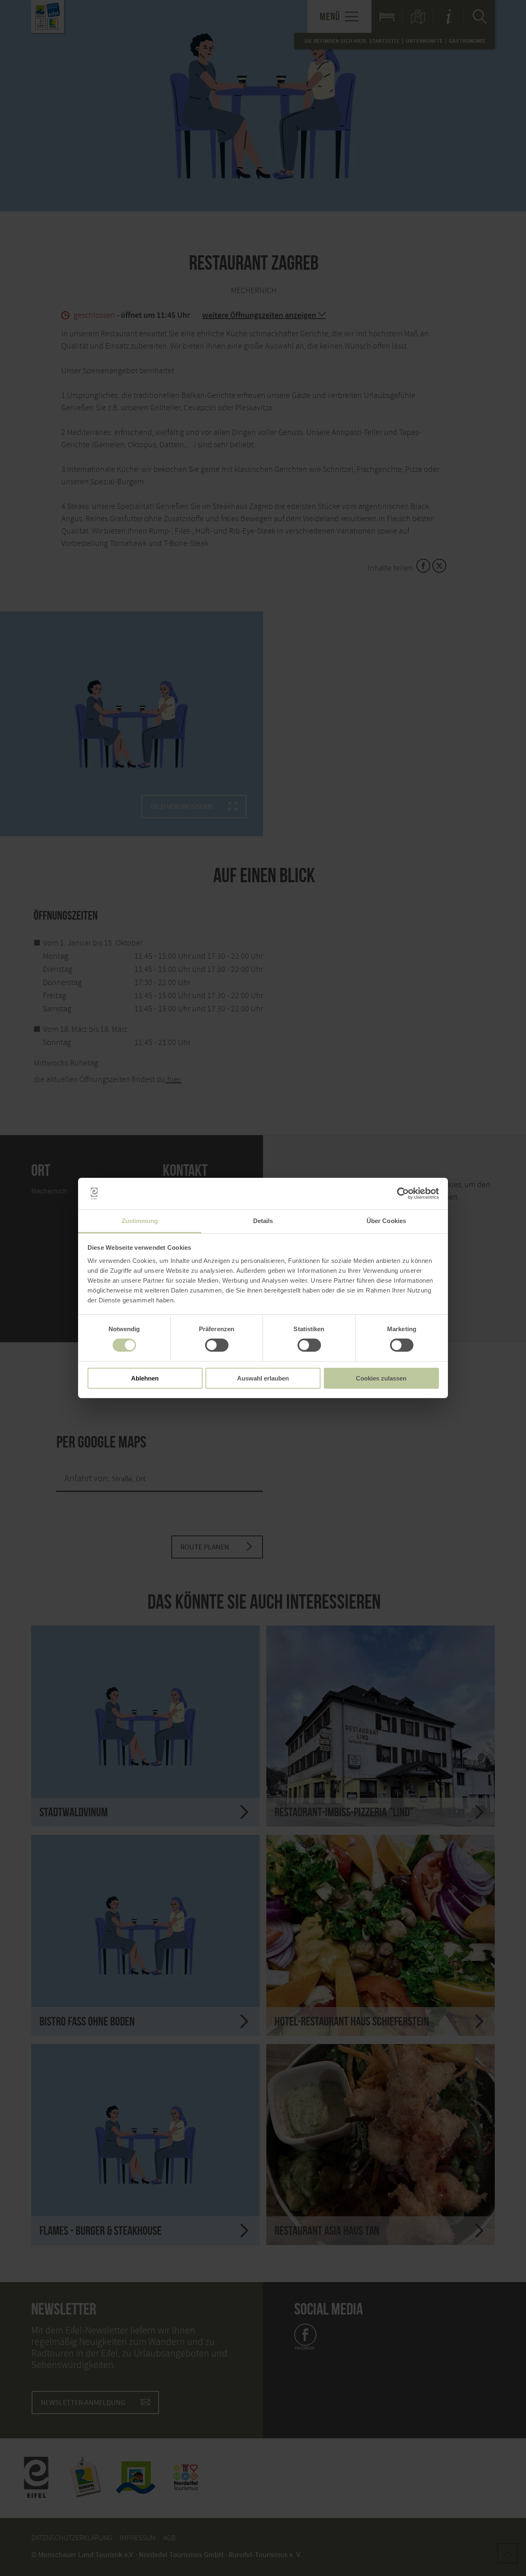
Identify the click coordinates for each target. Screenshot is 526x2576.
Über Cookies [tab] (386, 1221)
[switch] (217, 1345)
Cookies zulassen (381, 1378)
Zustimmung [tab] (140, 1221)
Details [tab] (263, 1221)
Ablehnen (145, 1378)
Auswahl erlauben (263, 1378)
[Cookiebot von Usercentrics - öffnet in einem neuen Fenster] (403, 1193)
